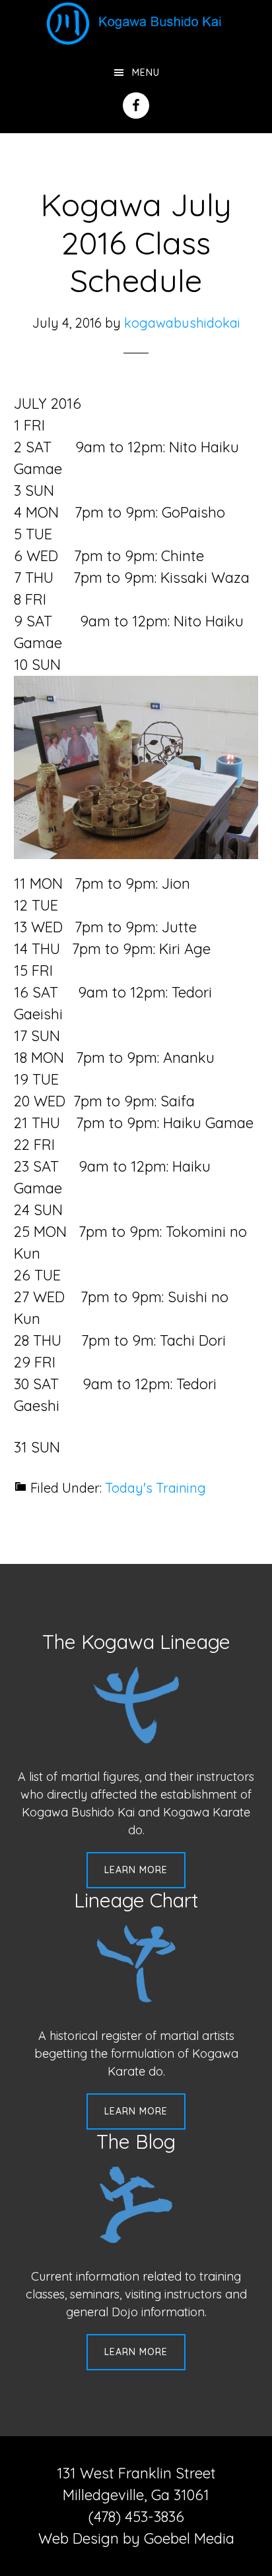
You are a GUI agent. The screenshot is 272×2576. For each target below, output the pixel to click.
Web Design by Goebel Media (136, 2538)
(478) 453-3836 (136, 2517)
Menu (146, 73)
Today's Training (155, 1488)
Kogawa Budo (136, 23)
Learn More (136, 1870)
